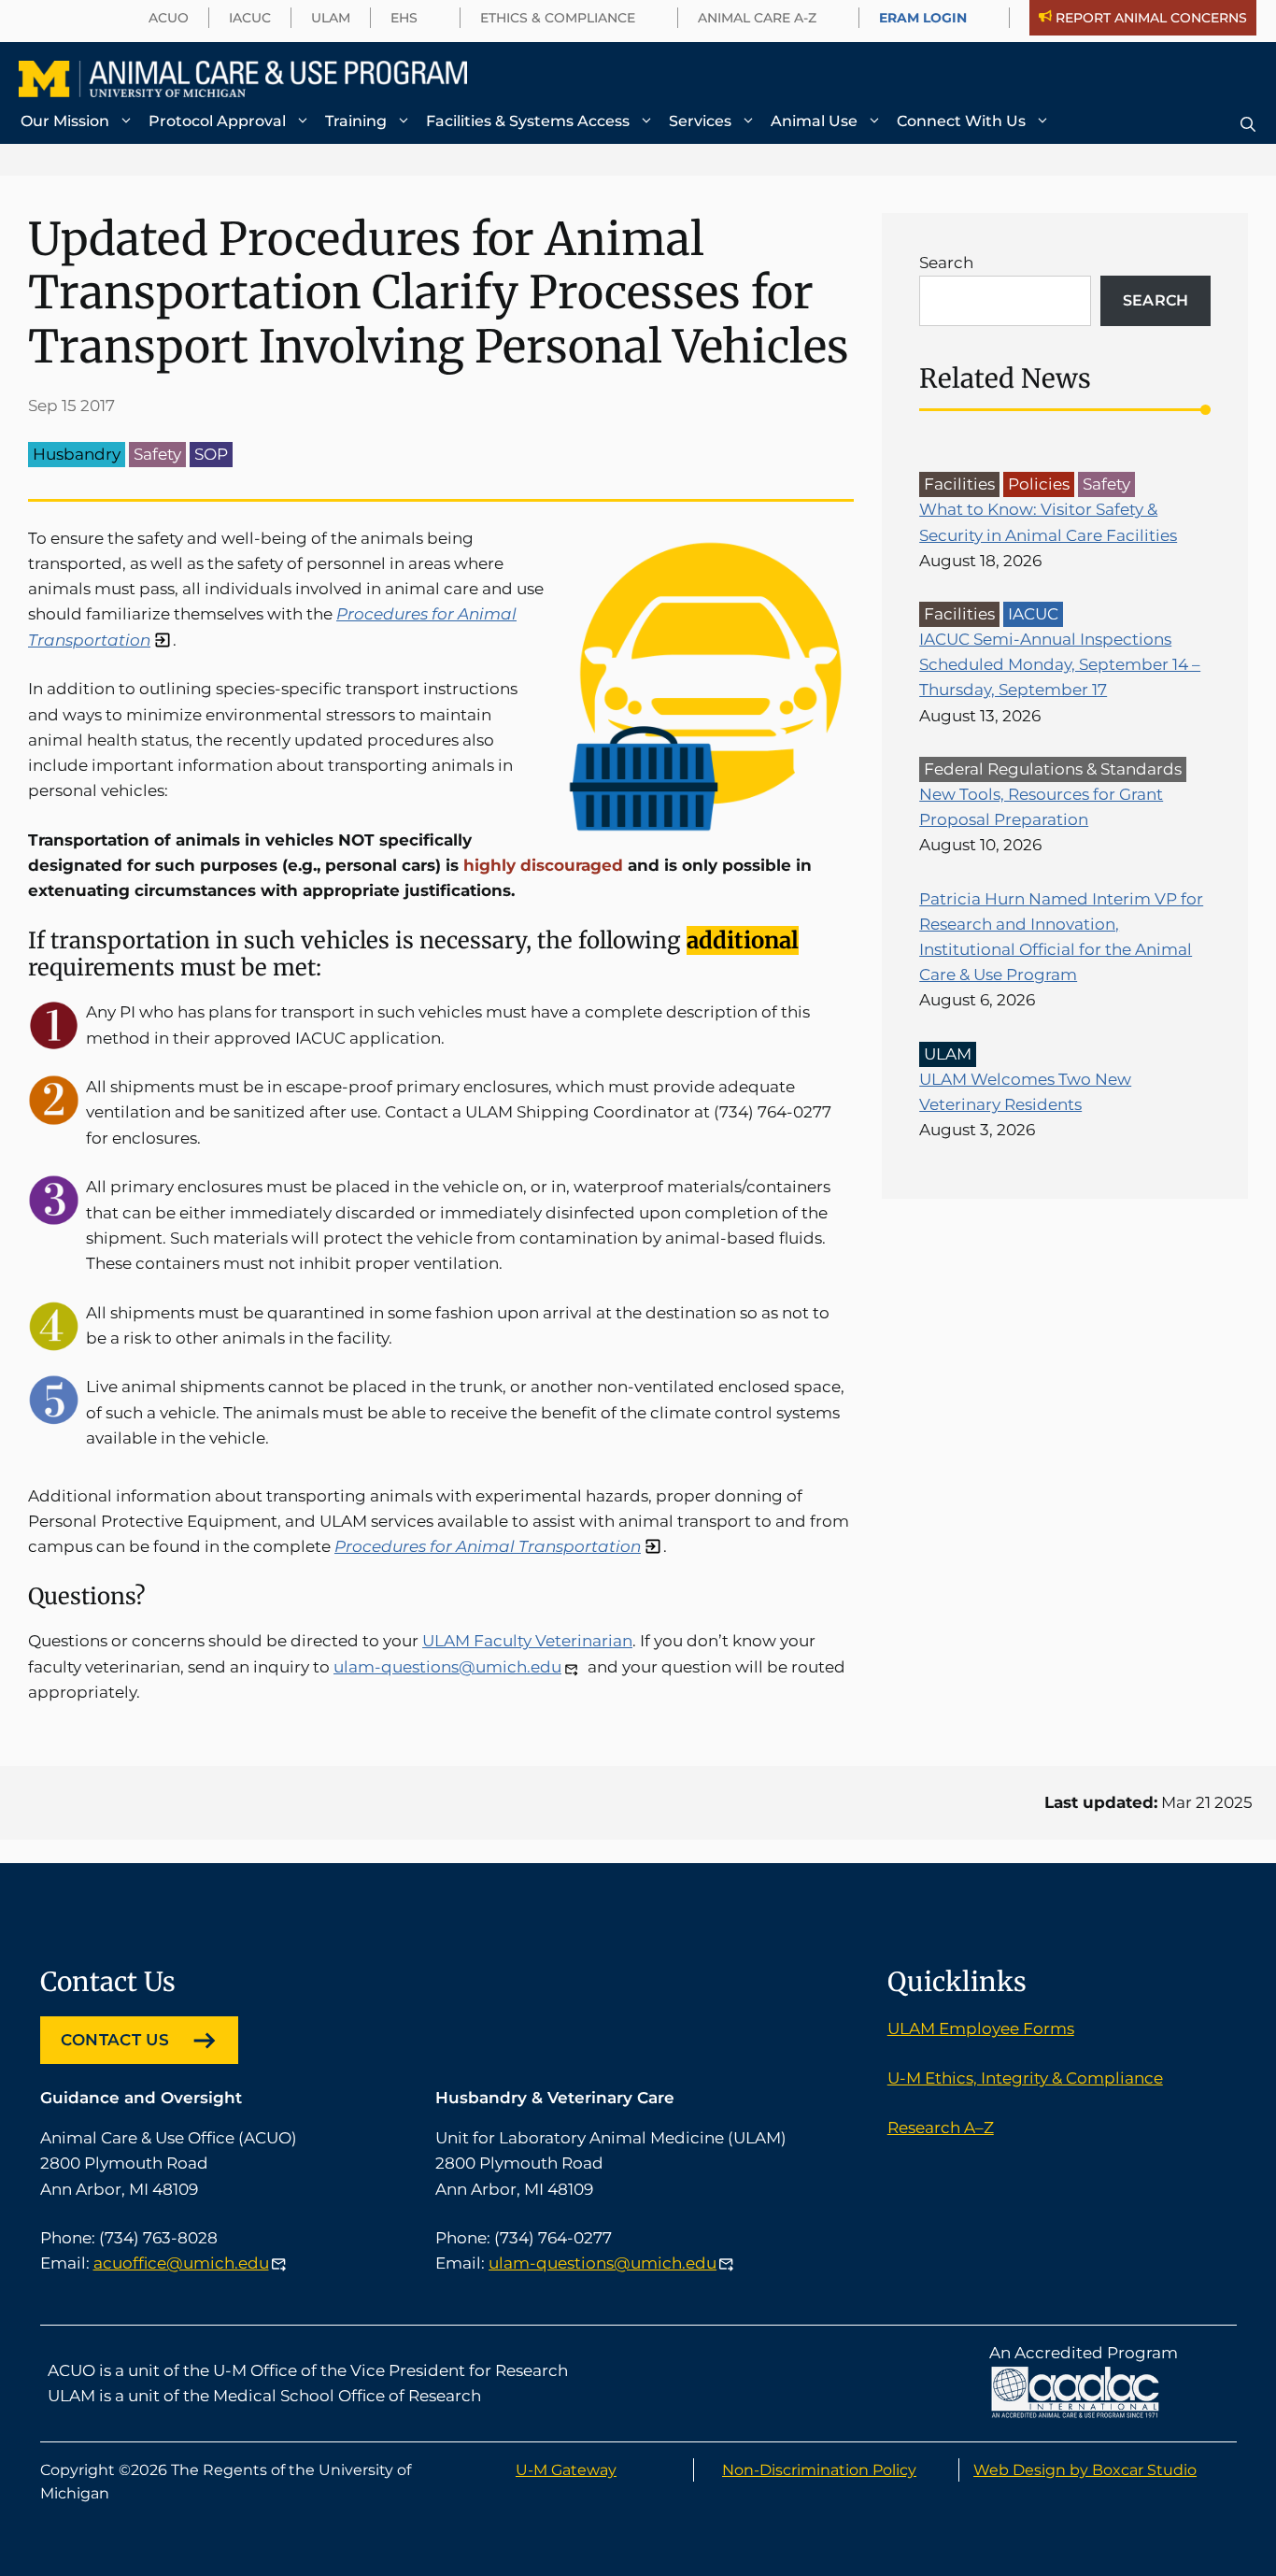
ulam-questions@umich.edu (447, 1667)
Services (700, 121)
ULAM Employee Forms (981, 2028)
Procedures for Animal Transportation (488, 1546)
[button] (1248, 125)
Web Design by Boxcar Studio (1085, 2470)
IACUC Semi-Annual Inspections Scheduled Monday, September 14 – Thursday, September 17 (1060, 664)
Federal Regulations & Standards (1053, 769)
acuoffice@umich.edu (181, 2263)
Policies (1039, 484)
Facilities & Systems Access (528, 121)
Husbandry (77, 454)
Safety (157, 454)
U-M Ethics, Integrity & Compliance (1025, 2078)
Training (356, 121)
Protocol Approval (217, 121)
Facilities (959, 484)
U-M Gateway (566, 2470)
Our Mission (65, 121)
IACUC (1033, 614)
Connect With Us (961, 121)
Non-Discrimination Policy (819, 2470)
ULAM (948, 1054)
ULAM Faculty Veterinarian (527, 1641)
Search (946, 263)
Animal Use (814, 121)
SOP (211, 454)
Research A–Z (941, 2128)
